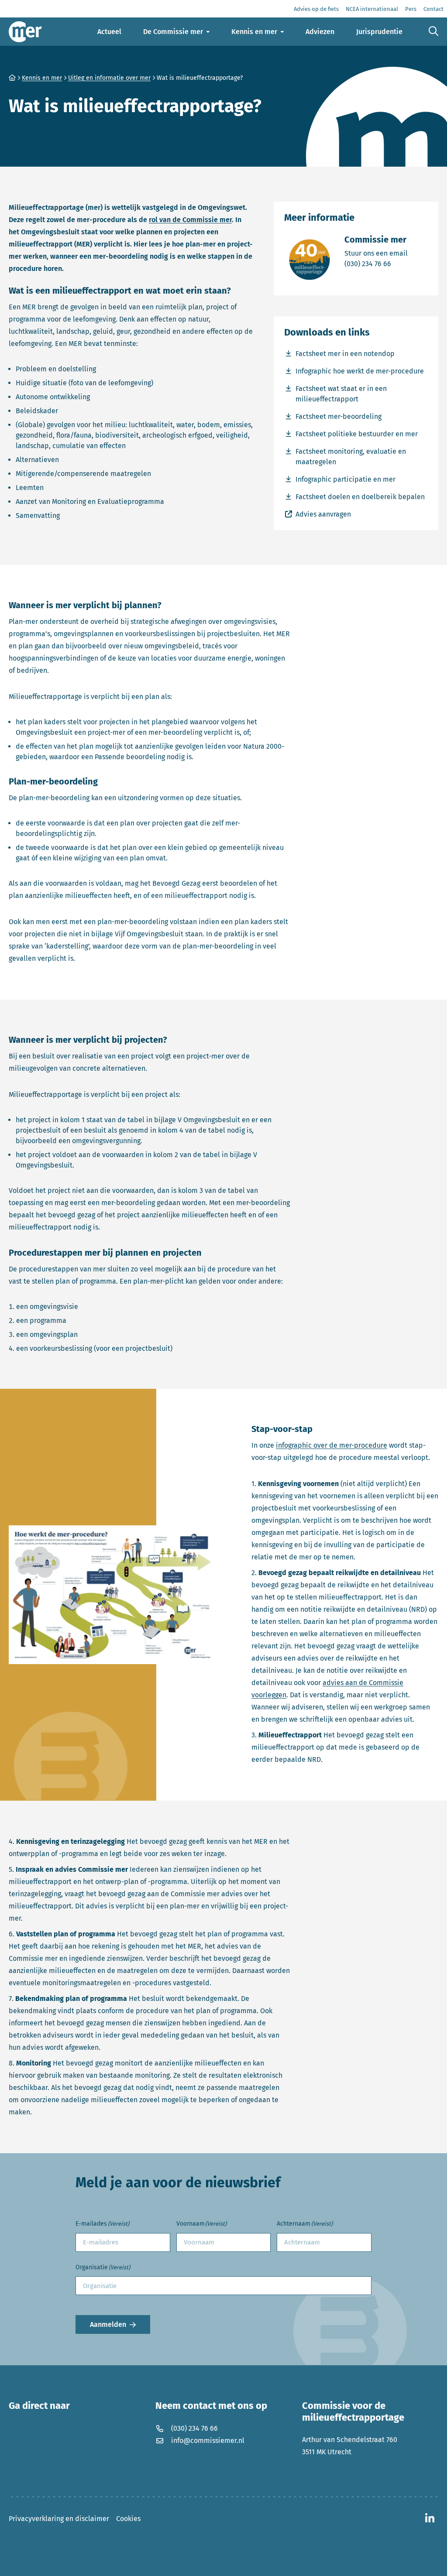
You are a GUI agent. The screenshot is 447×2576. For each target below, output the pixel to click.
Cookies (128, 2519)
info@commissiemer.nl (208, 2441)
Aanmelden (108, 2324)
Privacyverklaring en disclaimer (59, 2519)
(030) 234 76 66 (376, 264)
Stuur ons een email (376, 253)
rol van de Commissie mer (190, 220)
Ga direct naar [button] (39, 2406)
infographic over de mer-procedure (332, 1445)
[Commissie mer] (25, 32)
